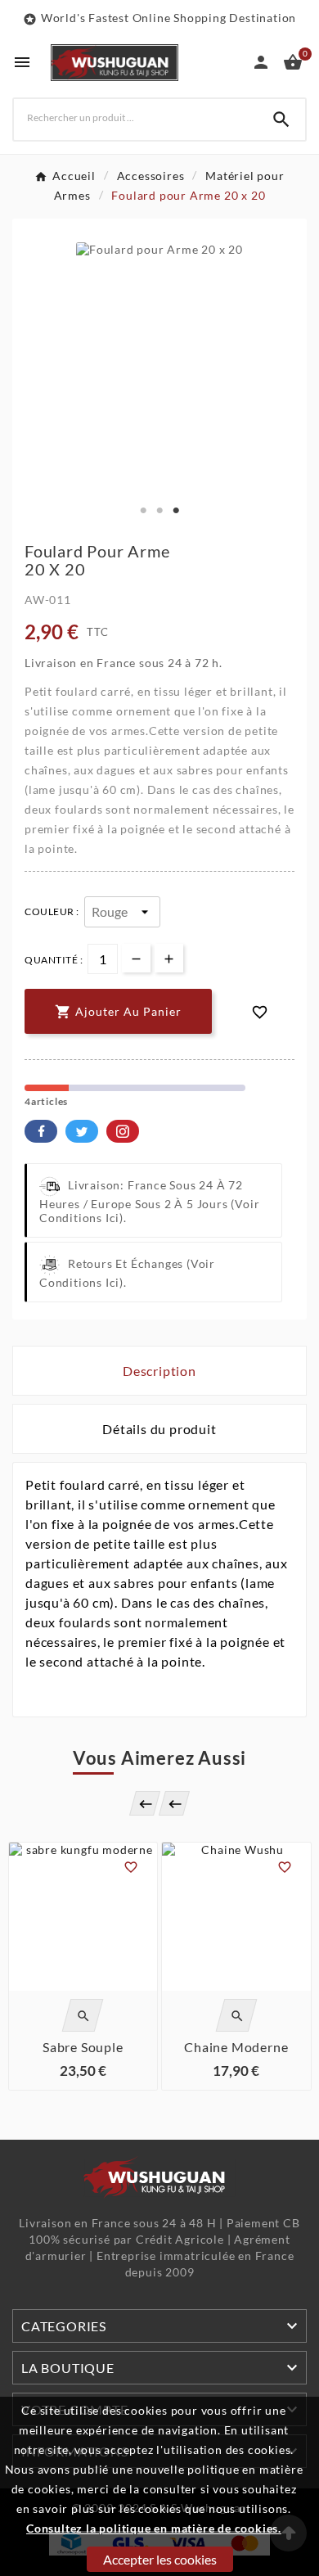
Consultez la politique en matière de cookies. (154, 2528)
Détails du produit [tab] (159, 1429)
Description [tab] (159, 1371)
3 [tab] (176, 511)
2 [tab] (159, 511)
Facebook (41, 1131)
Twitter (82, 1131)
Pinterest (123, 1131)
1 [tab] (143, 511)
